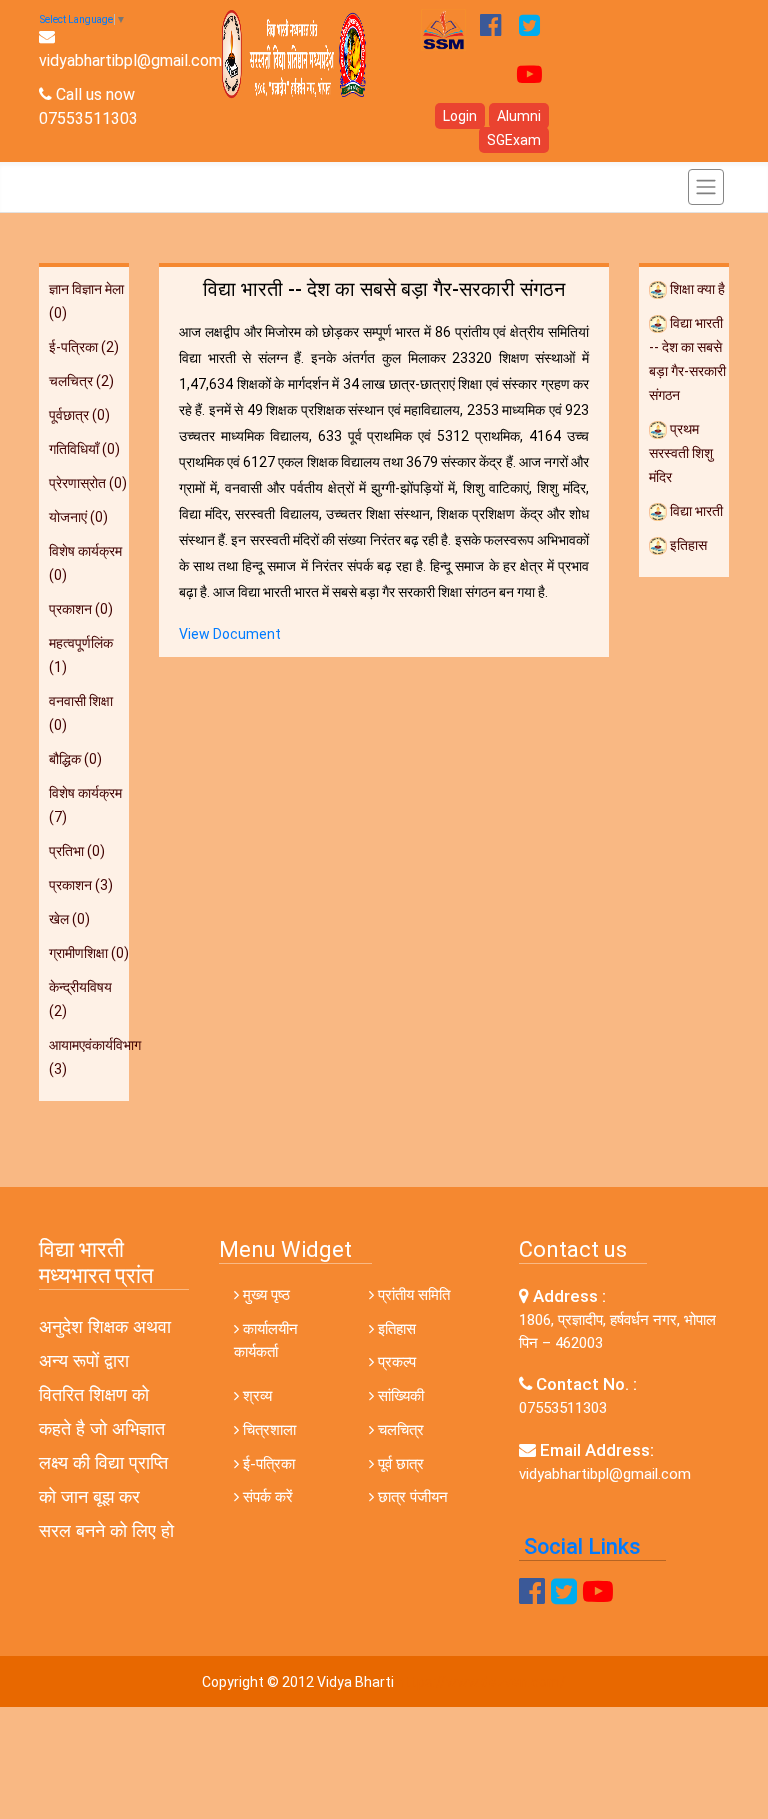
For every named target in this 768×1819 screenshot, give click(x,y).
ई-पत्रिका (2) (84, 347)
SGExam (514, 140)
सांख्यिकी (399, 1396)
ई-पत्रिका (267, 1464)
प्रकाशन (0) (81, 609)
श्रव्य (255, 1396)
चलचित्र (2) (81, 381)
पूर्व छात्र (399, 1464)
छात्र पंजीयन (411, 1497)
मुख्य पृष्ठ (264, 1295)
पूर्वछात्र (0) (79, 415)
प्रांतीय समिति (412, 1295)
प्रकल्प (395, 1362)
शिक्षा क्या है (696, 289)
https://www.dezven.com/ (481, 1682)
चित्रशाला (267, 1430)
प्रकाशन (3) (81, 885)
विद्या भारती (695, 511)
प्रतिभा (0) (77, 851)
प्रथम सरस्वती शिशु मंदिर (681, 453)
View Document (230, 634)
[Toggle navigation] (706, 187)
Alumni (519, 116)
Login (460, 116)
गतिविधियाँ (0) (84, 449)
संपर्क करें (266, 1497)
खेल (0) (69, 919)
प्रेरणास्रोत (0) (88, 483)
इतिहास (687, 545)
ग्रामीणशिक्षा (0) (89, 953)
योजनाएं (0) (78, 517)
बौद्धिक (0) (75, 759)
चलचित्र (399, 1430)
